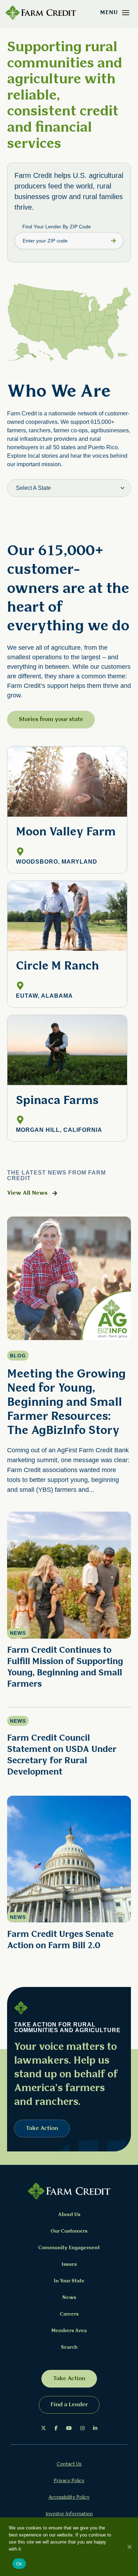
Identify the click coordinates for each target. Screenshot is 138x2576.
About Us (69, 2215)
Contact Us (69, 2464)
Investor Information (69, 2514)
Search (69, 2347)
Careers (69, 2314)
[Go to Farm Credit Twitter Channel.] (44, 2428)
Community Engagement (69, 2248)
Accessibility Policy (69, 2497)
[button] (126, 13)
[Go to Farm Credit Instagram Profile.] (82, 2428)
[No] (129, 2547)
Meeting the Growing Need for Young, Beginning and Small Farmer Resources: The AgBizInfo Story (66, 1403)
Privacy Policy (69, 2481)
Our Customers (69, 2231)
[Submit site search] (113, 241)
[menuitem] (44, 2428)
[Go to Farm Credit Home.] (41, 13)
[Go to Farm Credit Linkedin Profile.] (95, 2428)
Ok (19, 2564)
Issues (69, 2265)
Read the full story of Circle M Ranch (67, 944)
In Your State (69, 2281)
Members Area (69, 2331)
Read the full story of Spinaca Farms (67, 1078)
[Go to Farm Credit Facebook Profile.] (56, 2428)
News (69, 2298)
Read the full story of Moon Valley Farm (67, 810)
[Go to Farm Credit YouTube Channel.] (69, 2428)
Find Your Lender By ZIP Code (57, 227)
